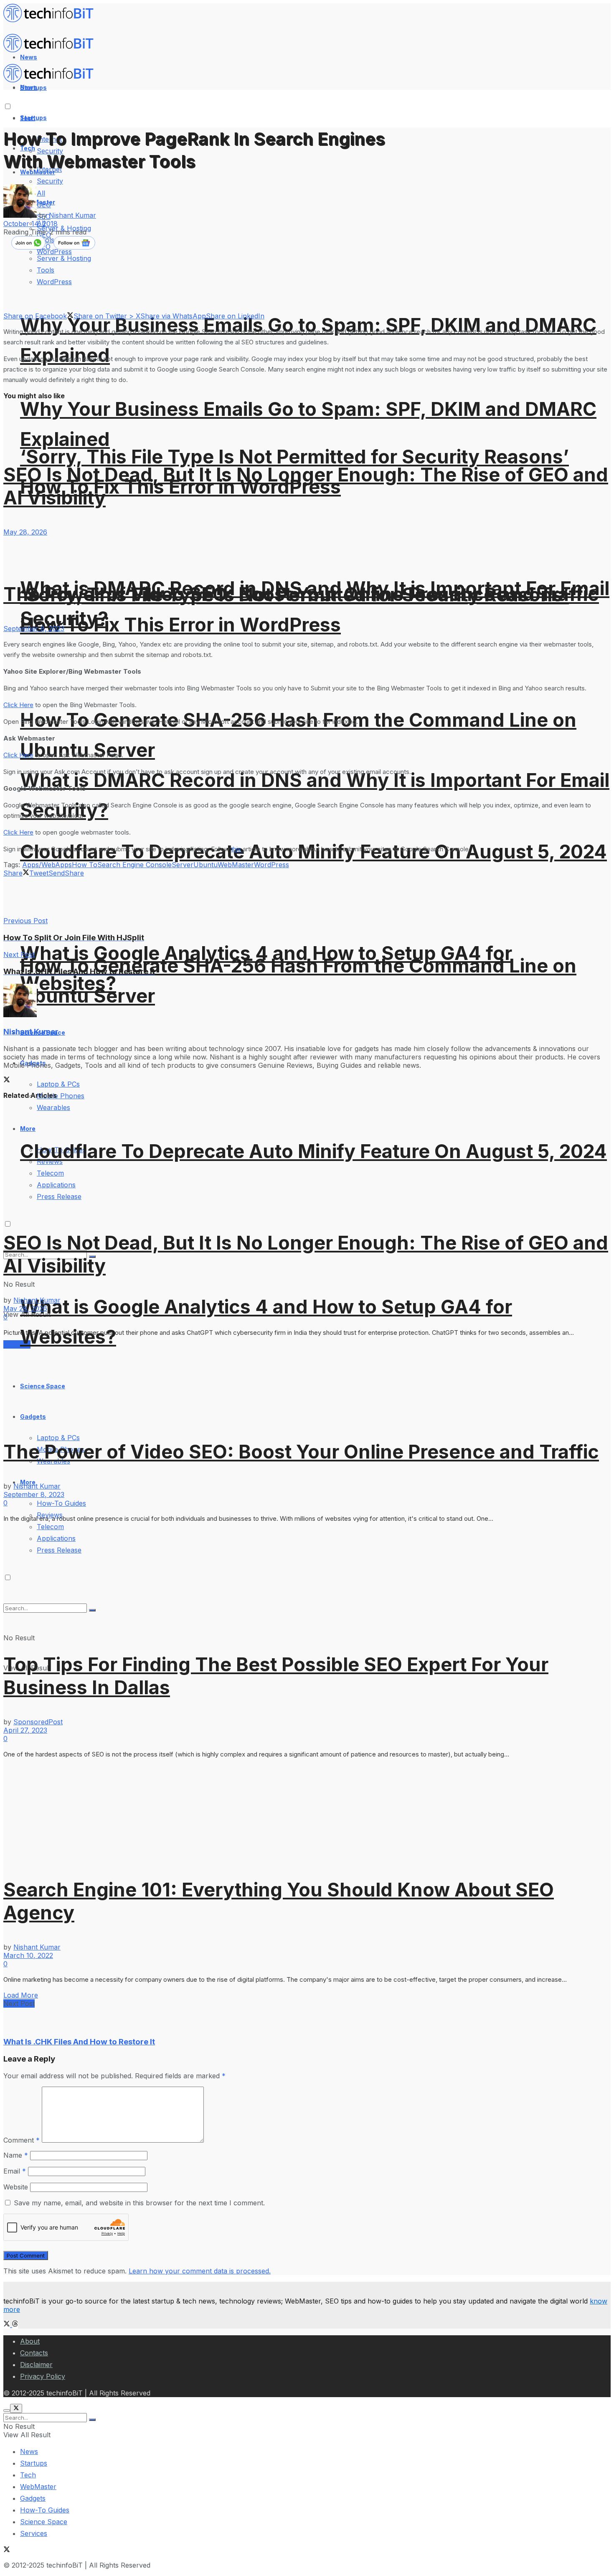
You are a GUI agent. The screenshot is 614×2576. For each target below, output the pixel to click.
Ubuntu (206, 865)
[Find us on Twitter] (8, 2324)
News (29, 2451)
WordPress (271, 865)
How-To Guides (61, 1503)
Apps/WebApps (47, 865)
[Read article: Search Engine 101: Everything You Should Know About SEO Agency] (307, 1812)
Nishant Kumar (72, 215)
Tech (28, 2475)
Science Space (44, 2522)
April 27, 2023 (25, 1730)
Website (16, 2187)
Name (16, 2155)
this (237, 849)
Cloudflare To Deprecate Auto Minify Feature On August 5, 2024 (313, 1151)
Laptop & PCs (58, 1438)
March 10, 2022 (28, 1955)
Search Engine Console (134, 865)
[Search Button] (92, 2420)
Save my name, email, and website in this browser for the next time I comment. (139, 2203)
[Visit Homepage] (52, 20)
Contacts (34, 2353)
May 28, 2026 (25, 532)
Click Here (18, 705)
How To (85, 865)
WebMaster (236, 865)
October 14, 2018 (30, 224)
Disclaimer (36, 2365)
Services (34, 2533)
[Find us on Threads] (15, 2324)
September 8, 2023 (34, 629)
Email (15, 2171)
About (30, 2341)
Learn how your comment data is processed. (200, 2271)
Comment (22, 2140)
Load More (21, 1995)
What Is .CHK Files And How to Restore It (79, 2042)
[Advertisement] (155, 896)
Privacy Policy (43, 2376)
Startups (33, 118)
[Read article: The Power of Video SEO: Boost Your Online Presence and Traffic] (307, 550)
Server (183, 865)
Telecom (50, 1527)
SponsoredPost (38, 1722)
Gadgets (33, 2498)
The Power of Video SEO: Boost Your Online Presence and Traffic (301, 594)
